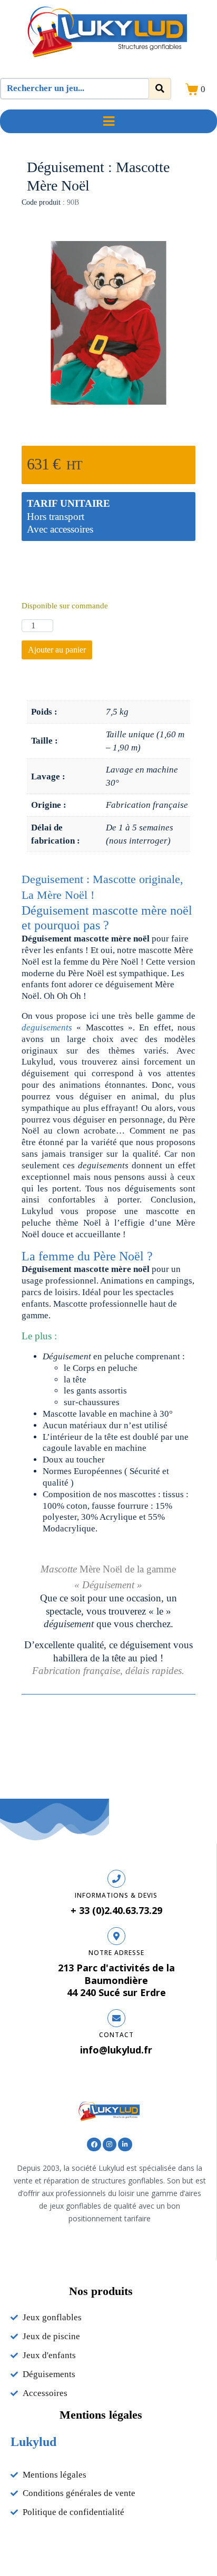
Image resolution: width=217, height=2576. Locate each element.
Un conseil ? (108, 574)
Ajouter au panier (57, 650)
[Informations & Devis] (116, 1879)
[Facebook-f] (94, 2144)
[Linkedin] (125, 2144)
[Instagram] (110, 2144)
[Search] (160, 89)
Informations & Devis (116, 1895)
